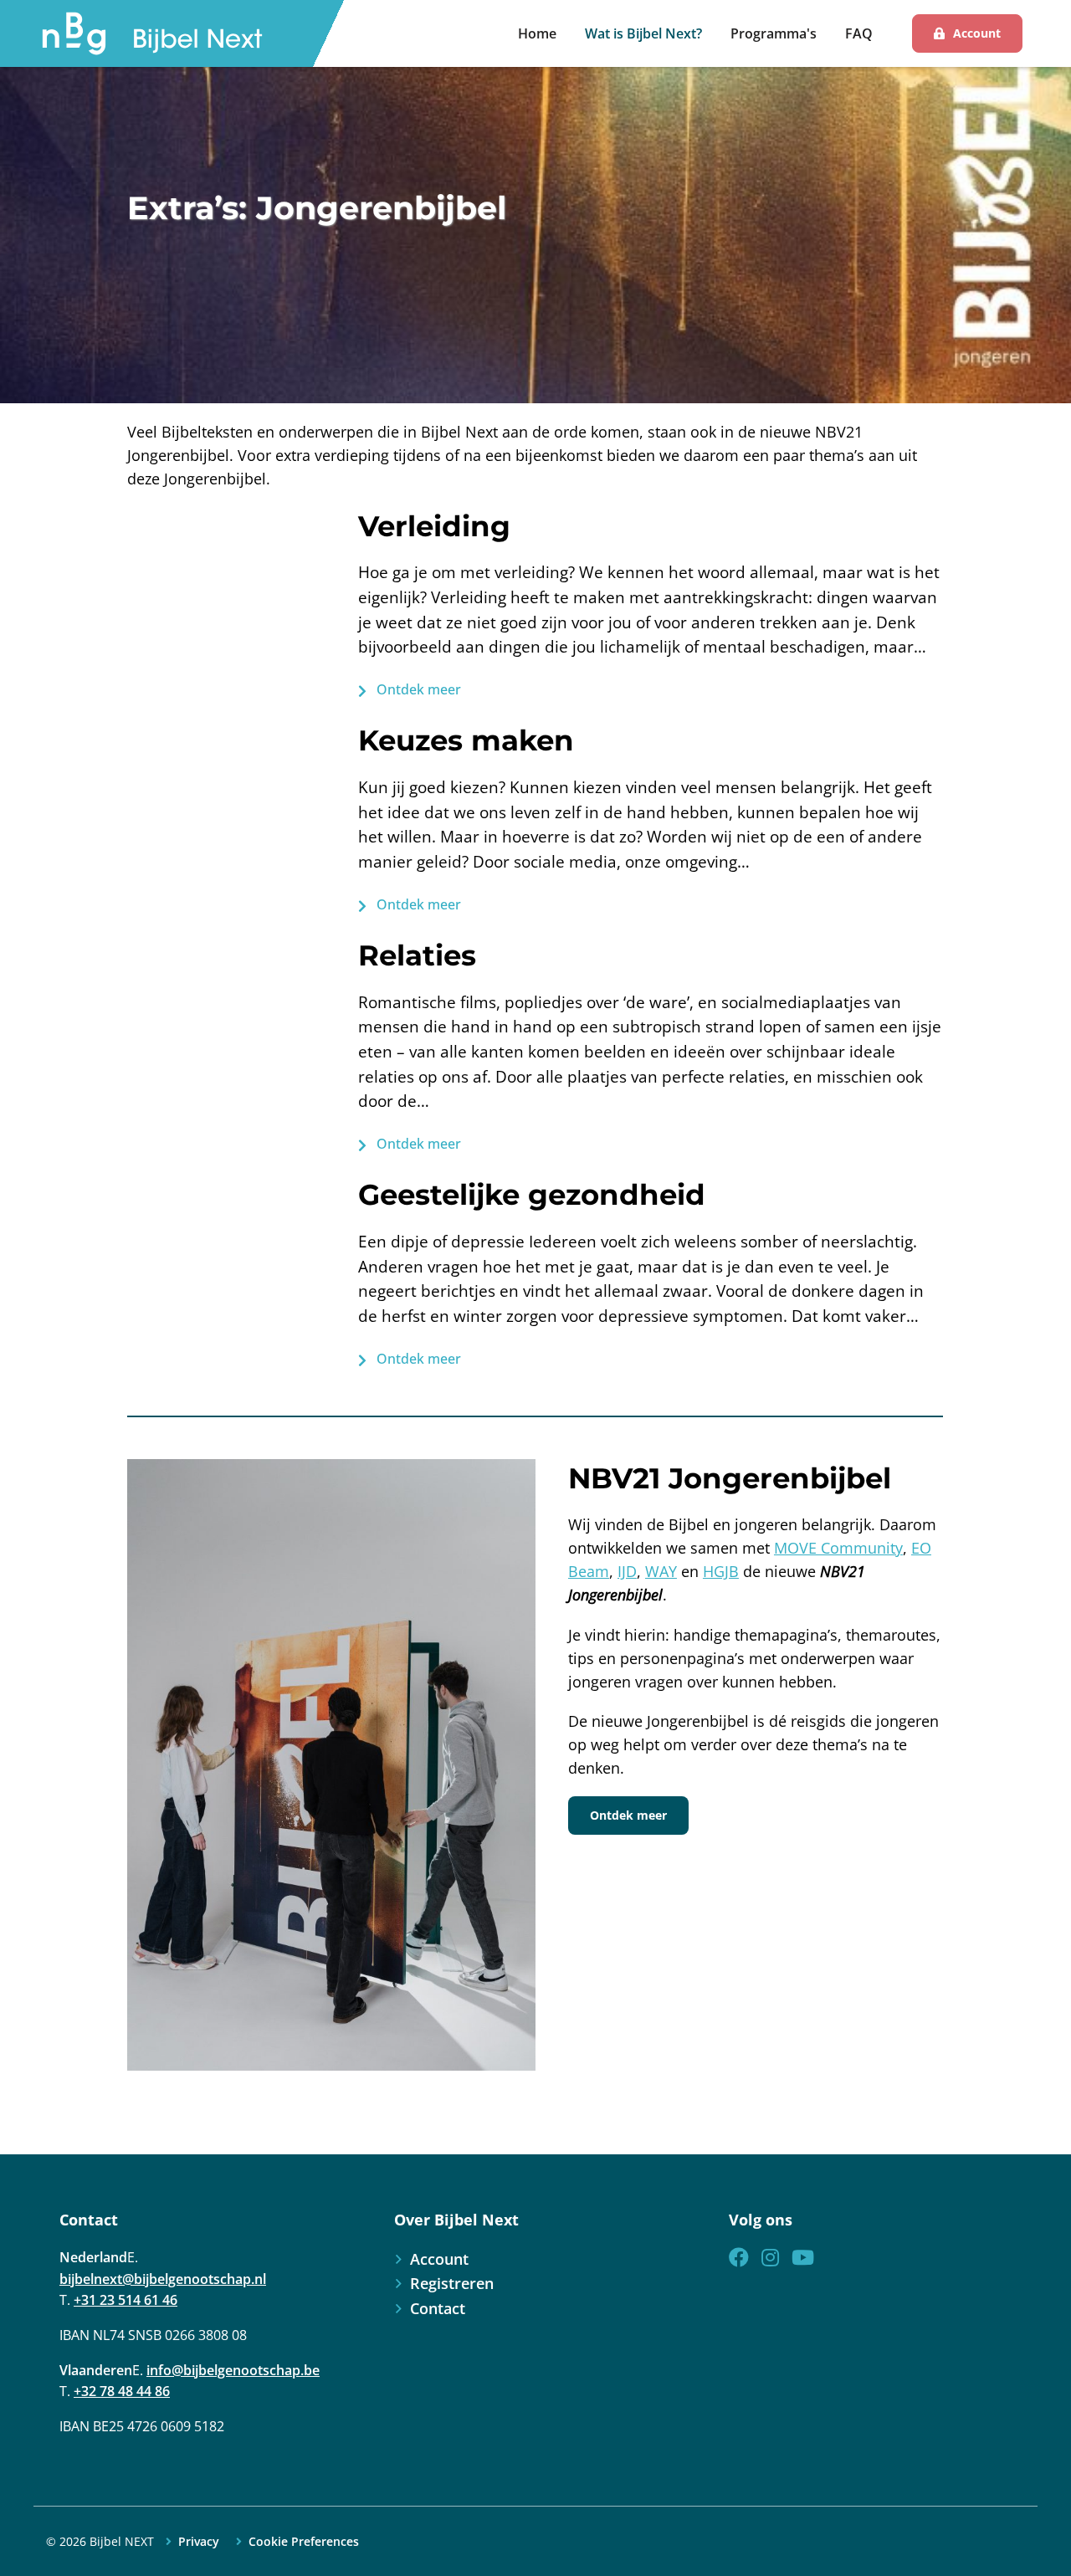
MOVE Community (838, 1548)
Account (977, 33)
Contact (438, 2308)
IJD (627, 1571)
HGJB (721, 1571)
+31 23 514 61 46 (126, 2300)
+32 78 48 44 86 (122, 2391)
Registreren (452, 2283)
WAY (661, 1571)
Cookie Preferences (304, 2542)
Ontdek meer (417, 689)
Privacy (199, 2542)
